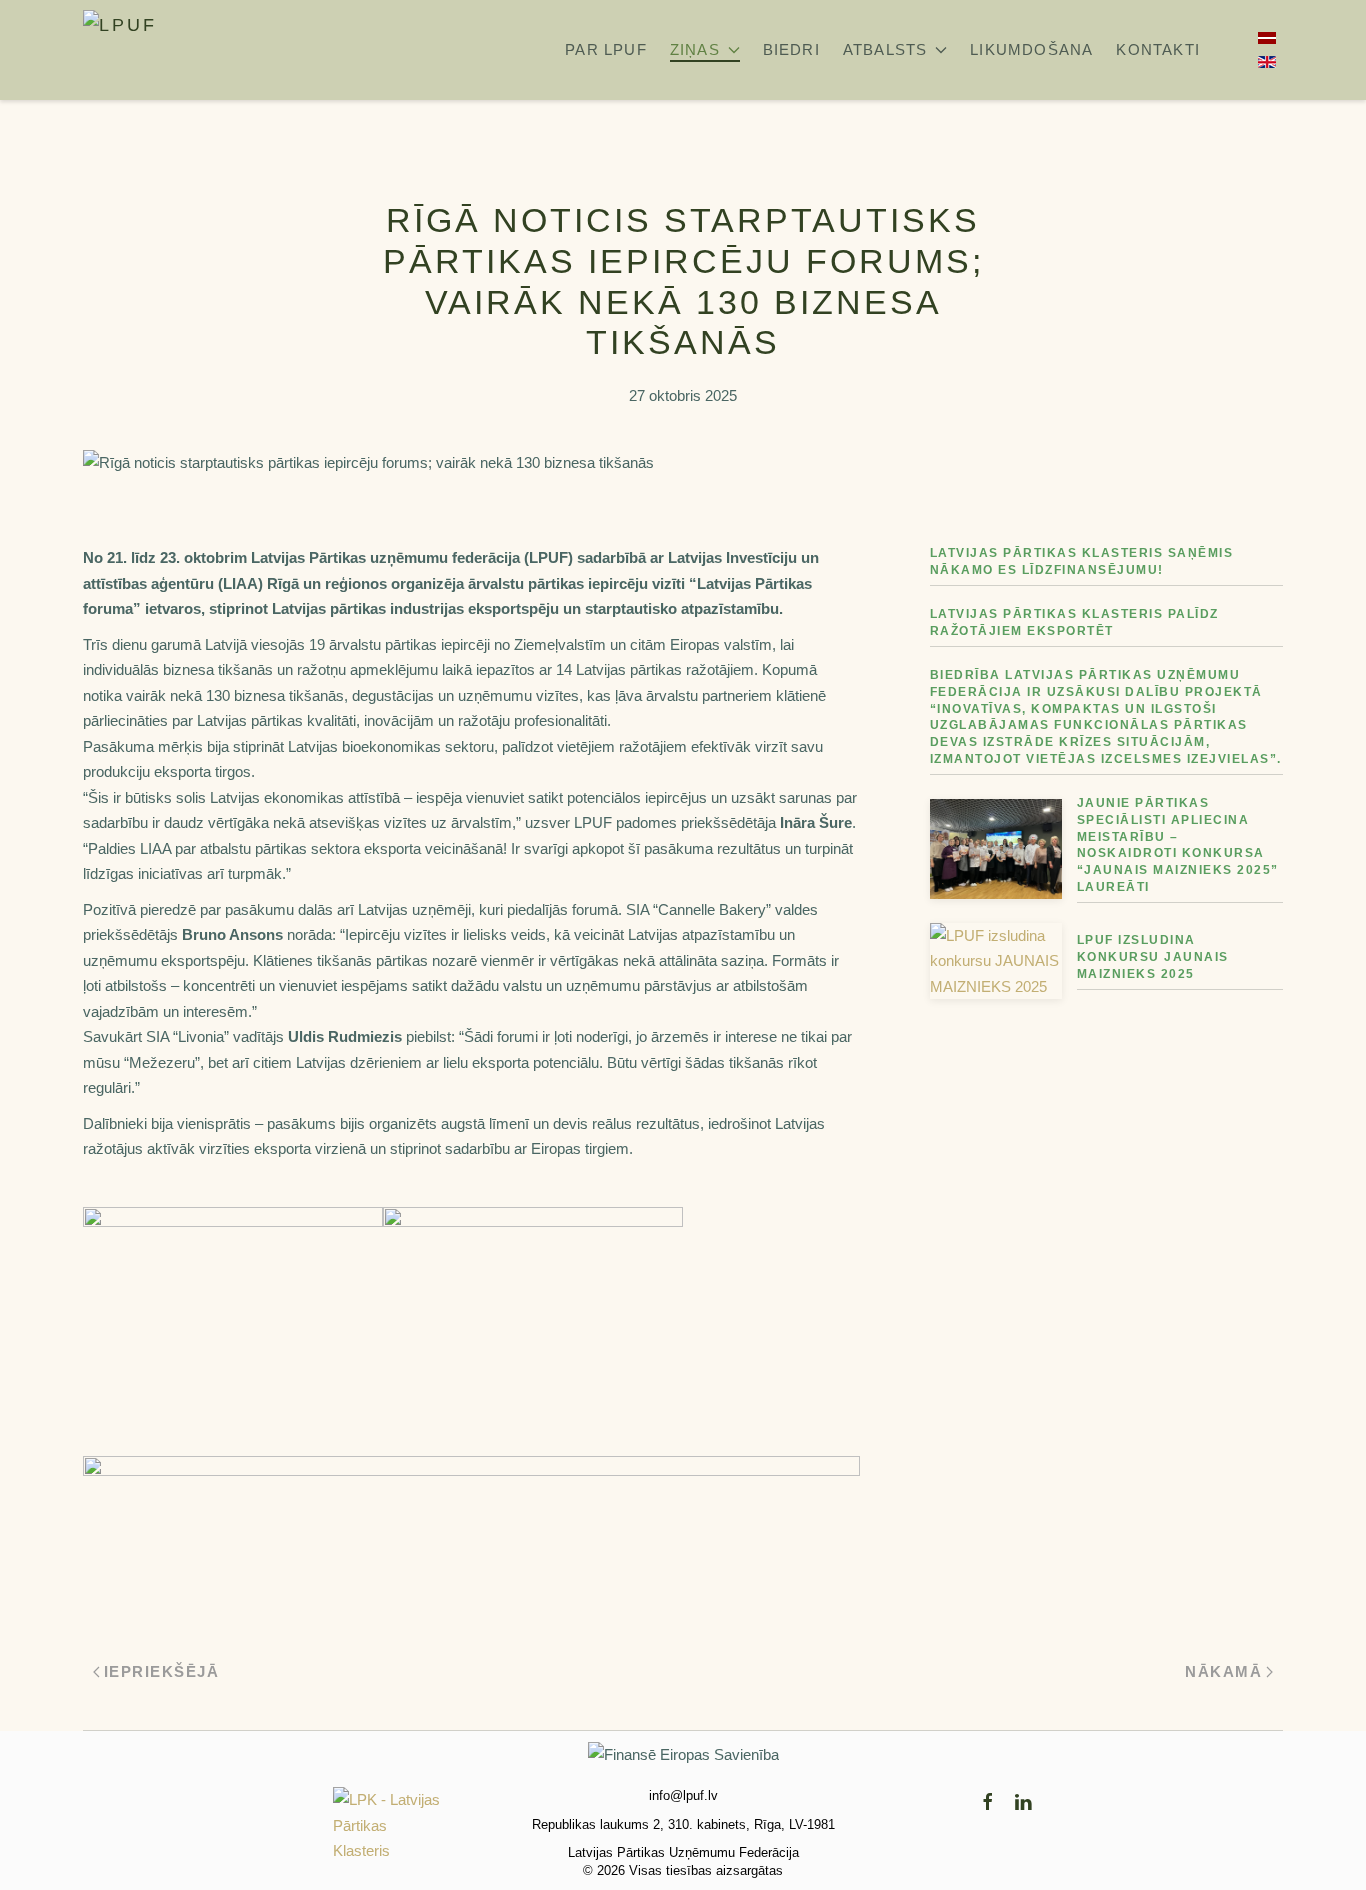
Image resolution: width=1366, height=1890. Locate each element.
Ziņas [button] (695, 49)
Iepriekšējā (162, 1671)
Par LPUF (606, 49)
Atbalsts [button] (885, 49)
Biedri (791, 49)
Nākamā (1223, 1671)
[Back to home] (143, 50)
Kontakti (1158, 49)
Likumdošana (1031, 49)
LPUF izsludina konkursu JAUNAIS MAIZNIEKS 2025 (1153, 957)
